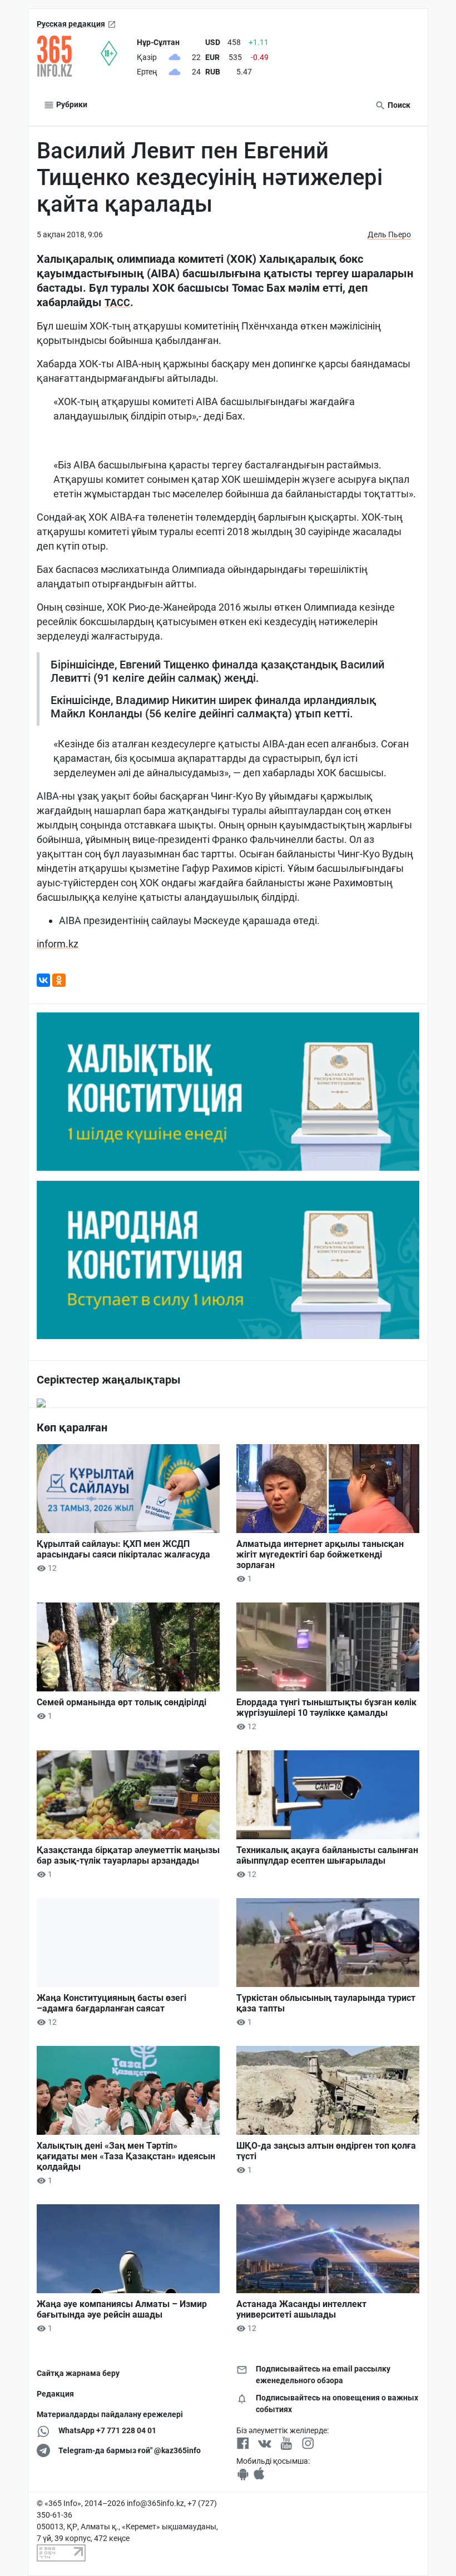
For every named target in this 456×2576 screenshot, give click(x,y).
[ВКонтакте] (43, 980)
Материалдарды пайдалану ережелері (110, 2414)
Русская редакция (71, 24)
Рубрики (71, 104)
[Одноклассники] (59, 980)
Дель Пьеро (389, 234)
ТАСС (117, 303)
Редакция (55, 2394)
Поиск (398, 105)
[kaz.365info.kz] (69, 56)
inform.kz (58, 944)
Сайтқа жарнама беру (78, 2373)
